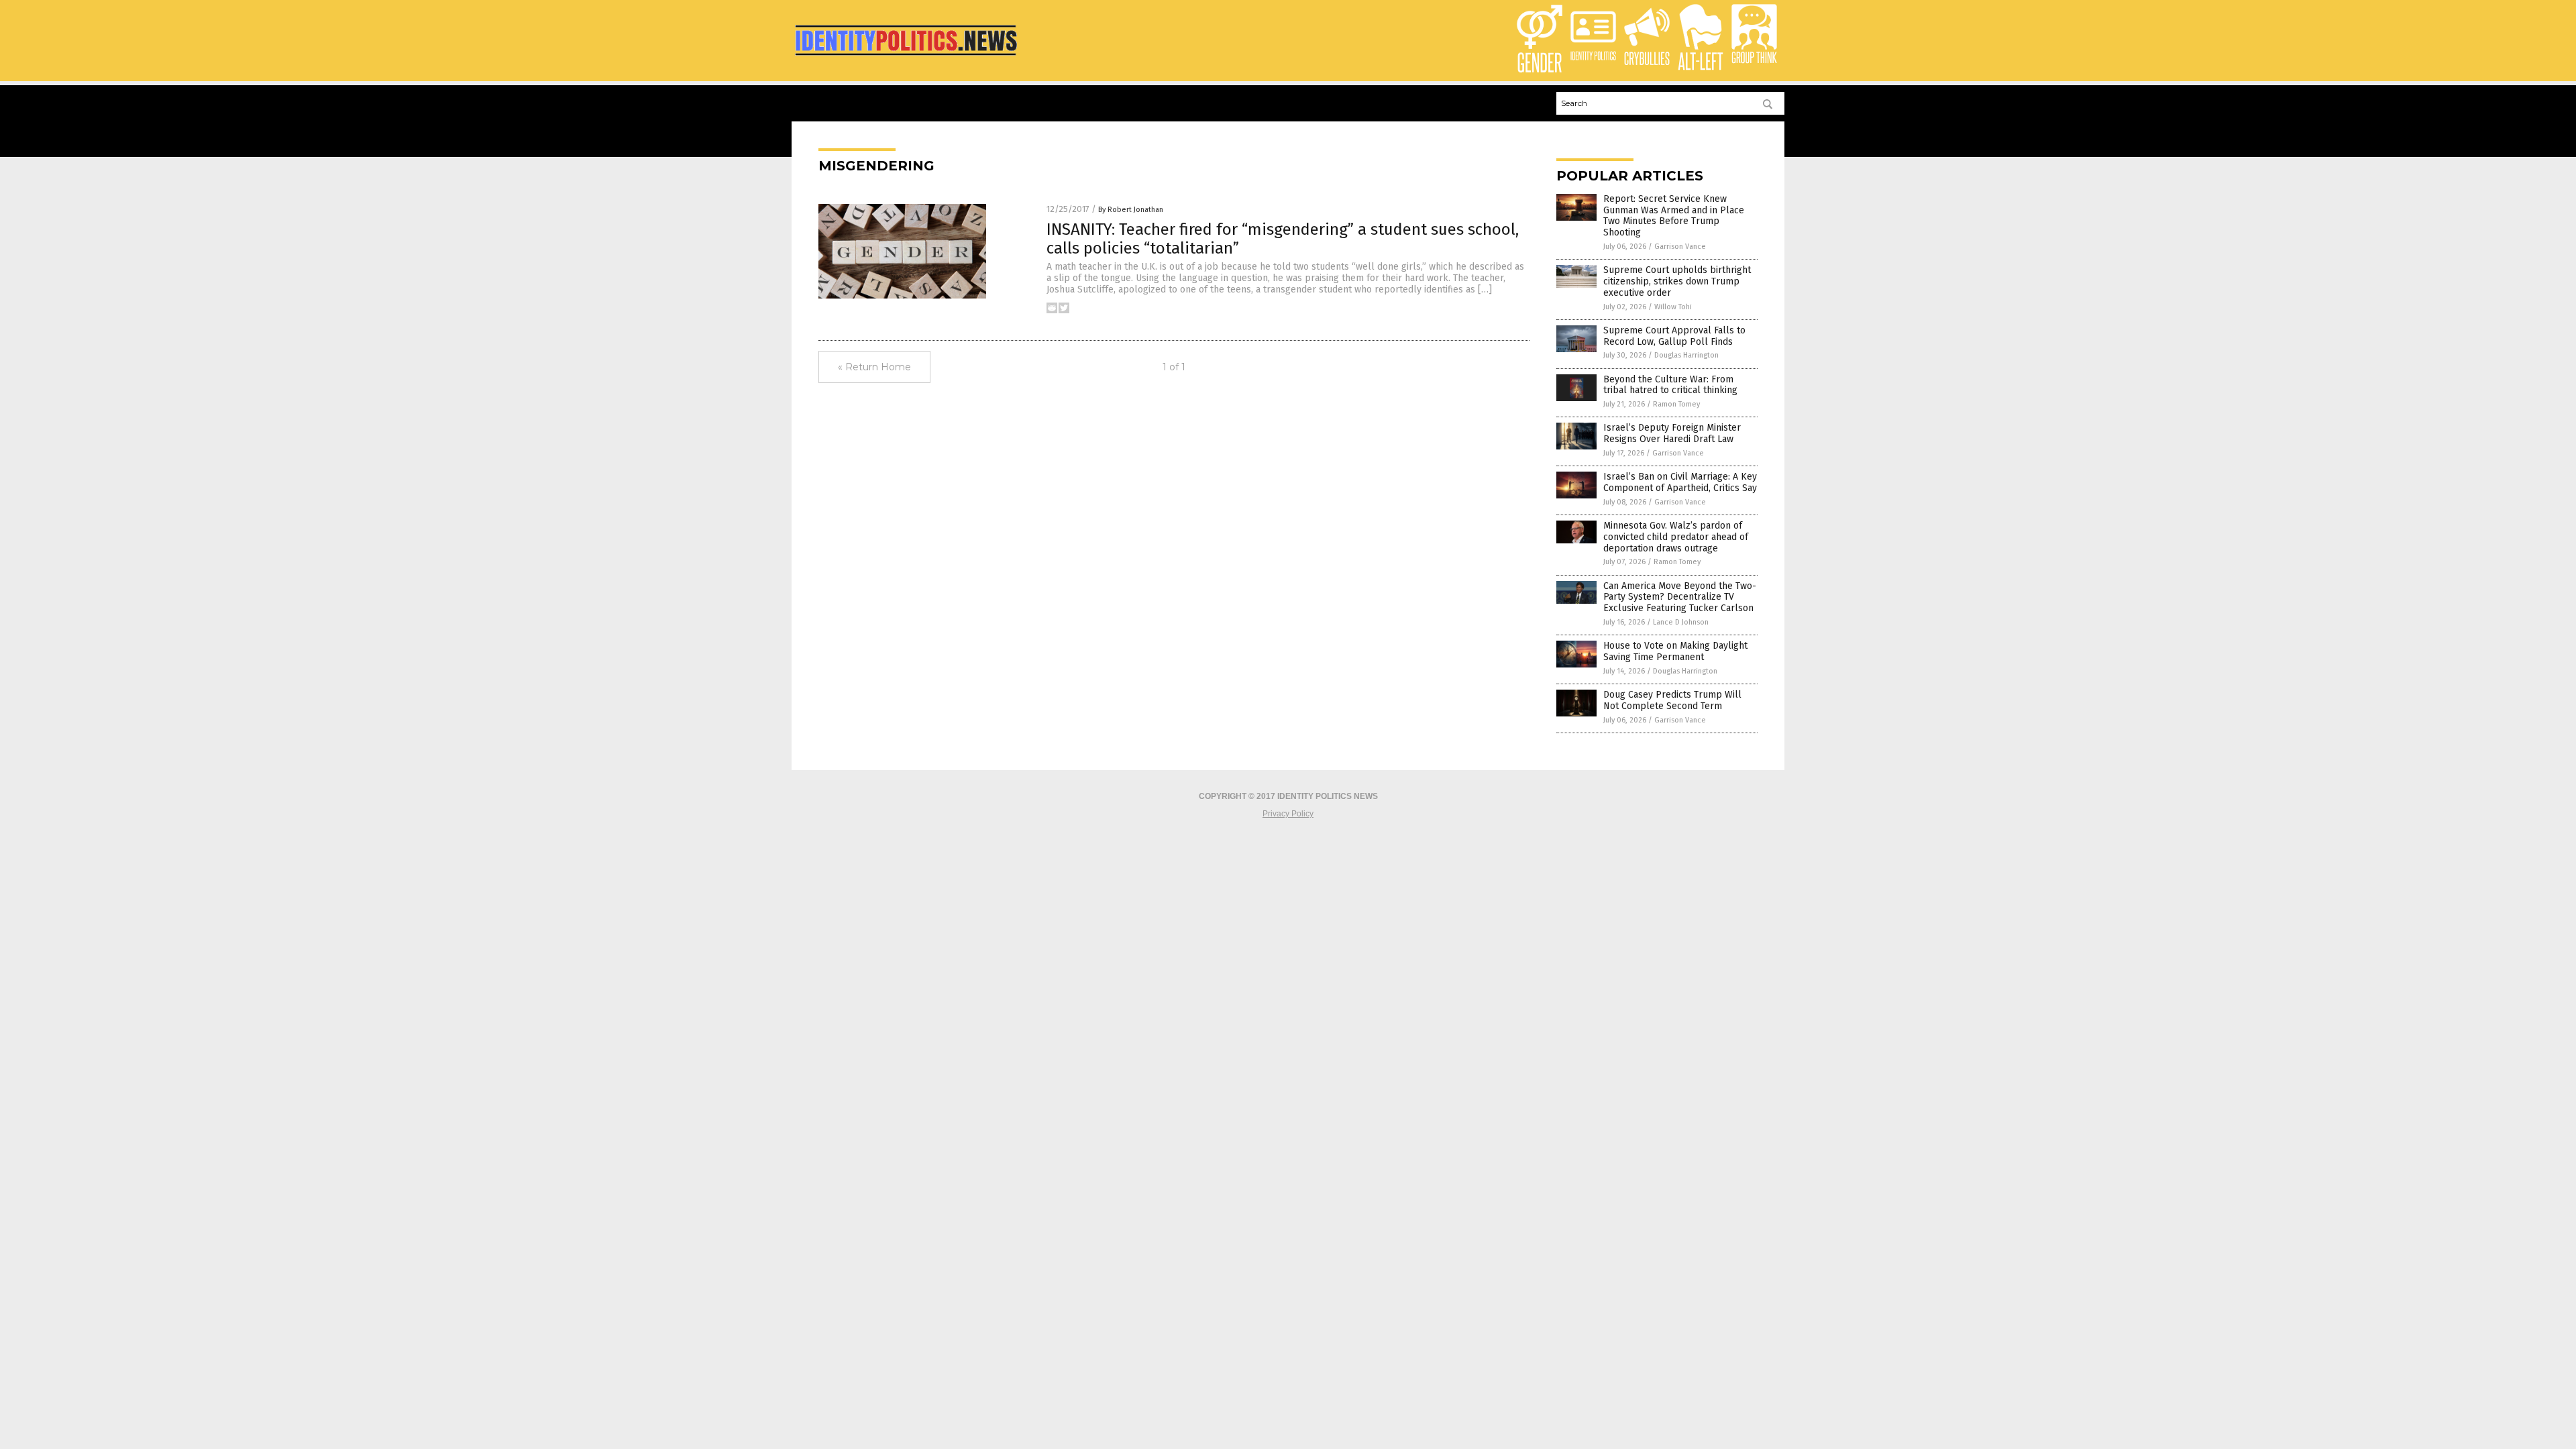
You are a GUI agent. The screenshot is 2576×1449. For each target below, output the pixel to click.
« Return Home (874, 367)
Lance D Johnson (1681, 622)
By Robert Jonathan (1131, 210)
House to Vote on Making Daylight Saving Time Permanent (1675, 651)
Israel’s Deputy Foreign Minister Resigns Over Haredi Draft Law (1672, 433)
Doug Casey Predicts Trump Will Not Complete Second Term (1672, 700)
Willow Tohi (1673, 307)
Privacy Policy (1288, 814)
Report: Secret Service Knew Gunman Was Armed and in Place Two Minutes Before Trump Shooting (1674, 216)
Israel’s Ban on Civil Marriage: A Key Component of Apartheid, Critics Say (1680, 482)
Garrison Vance (1680, 247)
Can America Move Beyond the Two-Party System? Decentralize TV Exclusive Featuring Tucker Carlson (1680, 597)
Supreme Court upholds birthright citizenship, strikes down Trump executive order (1677, 281)
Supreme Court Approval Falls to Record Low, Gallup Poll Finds (1674, 336)
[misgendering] (906, 58)
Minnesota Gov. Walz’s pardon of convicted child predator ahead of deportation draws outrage (1676, 537)
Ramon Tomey (1676, 404)
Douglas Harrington (1686, 355)
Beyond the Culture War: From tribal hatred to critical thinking (1670, 385)
